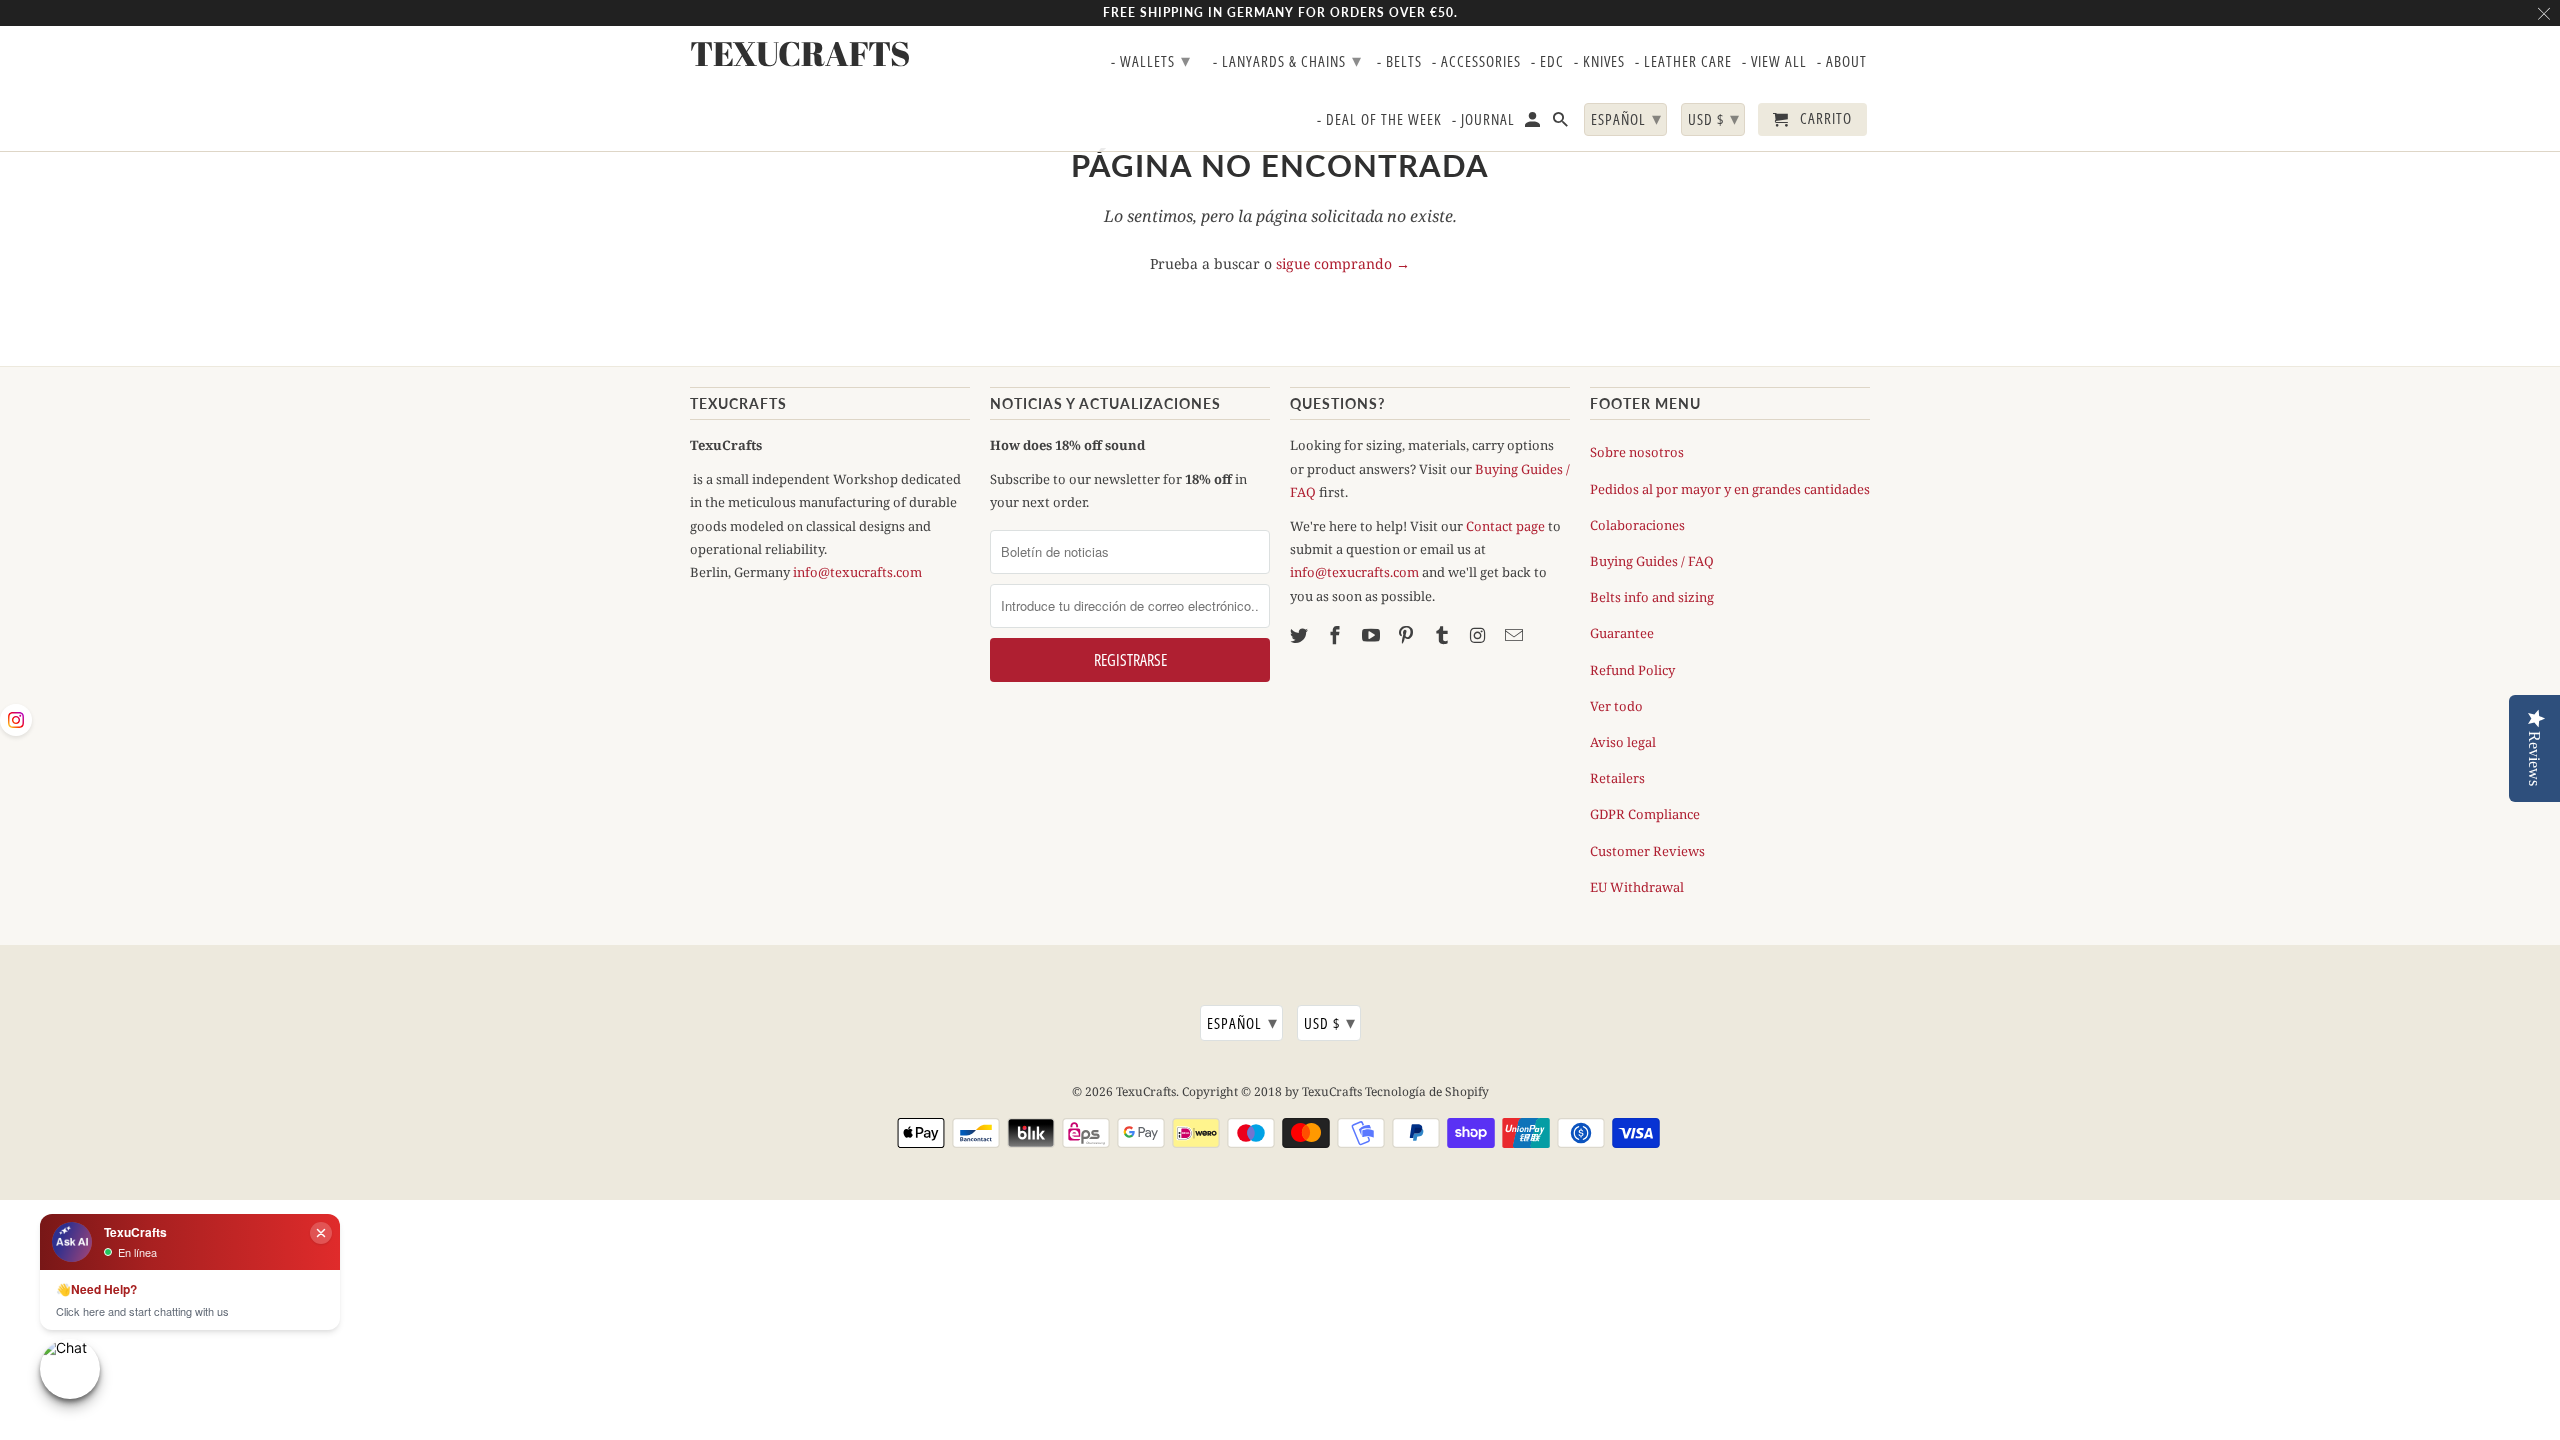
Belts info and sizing (1652, 597)
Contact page (1505, 526)
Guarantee (1622, 633)
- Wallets (1151, 60)
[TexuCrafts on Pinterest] (1408, 635)
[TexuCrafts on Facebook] (1337, 635)
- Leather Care (1683, 62)
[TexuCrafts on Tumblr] (1444, 635)
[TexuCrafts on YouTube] (1373, 635)
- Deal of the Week (1379, 120)
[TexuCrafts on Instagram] (1480, 635)
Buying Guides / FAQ (1652, 561)
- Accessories (1476, 62)
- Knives (1599, 62)
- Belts (1399, 62)
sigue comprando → (1343, 263)
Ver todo (1616, 706)
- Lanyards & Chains (1287, 60)
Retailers (1617, 778)
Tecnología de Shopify (1427, 1091)
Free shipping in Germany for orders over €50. (1280, 12)
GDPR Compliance (1645, 814)
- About (1842, 62)
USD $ (1330, 1022)
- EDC (1547, 62)
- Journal (1483, 120)
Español (1242, 1022)
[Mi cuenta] (1534, 123)
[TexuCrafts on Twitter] (1301, 635)
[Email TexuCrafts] (1516, 635)
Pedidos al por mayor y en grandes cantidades (1730, 489)
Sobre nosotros (1637, 452)
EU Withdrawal (1637, 887)
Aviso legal (1623, 742)
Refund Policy (1632, 670)
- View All (1774, 62)
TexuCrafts (1146, 1091)
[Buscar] (1562, 123)
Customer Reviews (1647, 851)
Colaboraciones (1637, 525)
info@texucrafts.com (857, 572)
